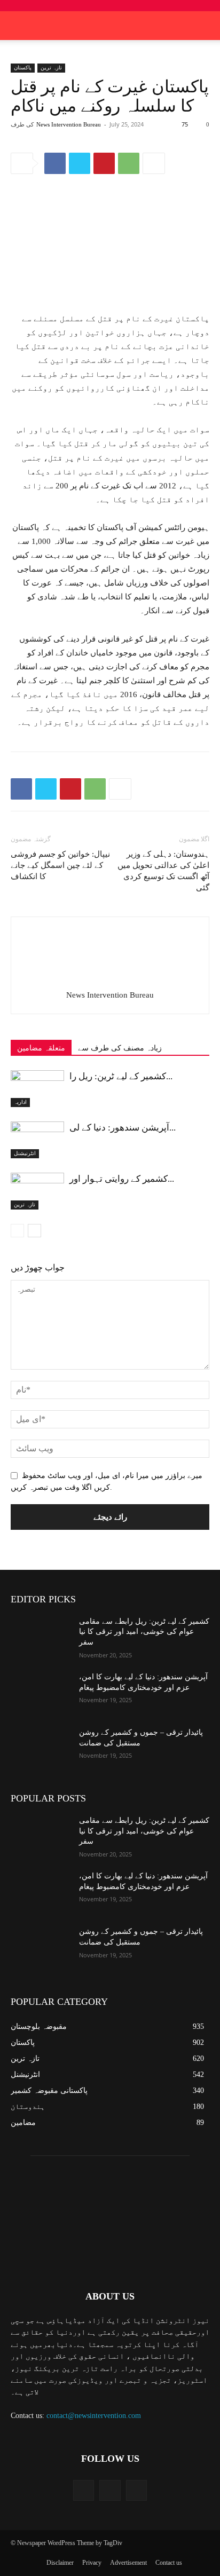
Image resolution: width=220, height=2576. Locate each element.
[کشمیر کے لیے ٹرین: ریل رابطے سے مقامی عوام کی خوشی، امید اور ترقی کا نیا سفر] (37, 1089)
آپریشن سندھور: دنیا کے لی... (123, 1128)
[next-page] (34, 1231)
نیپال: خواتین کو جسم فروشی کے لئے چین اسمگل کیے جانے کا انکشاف (60, 865)
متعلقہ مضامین (41, 1048)
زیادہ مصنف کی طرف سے (120, 1048)
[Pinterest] (104, 163)
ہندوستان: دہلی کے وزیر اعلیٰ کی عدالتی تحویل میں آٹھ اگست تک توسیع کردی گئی (163, 871)
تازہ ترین (51, 68)
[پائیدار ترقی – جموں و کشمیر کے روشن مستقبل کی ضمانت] (41, 1748)
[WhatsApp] (129, 163)
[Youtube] (136, 2490)
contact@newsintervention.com (94, 2416)
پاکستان (23, 68)
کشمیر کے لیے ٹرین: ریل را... (121, 1076)
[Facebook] (55, 163)
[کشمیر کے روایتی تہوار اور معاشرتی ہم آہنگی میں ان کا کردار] (37, 1191)
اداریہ (20, 1102)
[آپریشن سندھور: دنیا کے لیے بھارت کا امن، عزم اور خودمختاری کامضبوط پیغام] (37, 1140)
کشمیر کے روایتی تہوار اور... (122, 1179)
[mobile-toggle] (18, 26)
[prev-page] (17, 1231)
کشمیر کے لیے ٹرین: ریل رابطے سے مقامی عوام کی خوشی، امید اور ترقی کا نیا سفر (144, 1632)
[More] (154, 163)
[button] (205, 26)
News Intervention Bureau (69, 124)
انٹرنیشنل (25, 1153)
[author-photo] (110, 980)
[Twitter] (80, 163)
